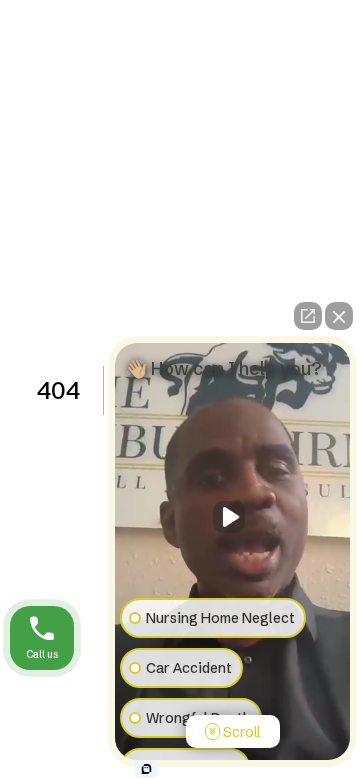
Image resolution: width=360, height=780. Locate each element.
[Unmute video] (233, 517)
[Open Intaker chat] (146, 769)
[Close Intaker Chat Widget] (339, 316)
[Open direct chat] (308, 316)
